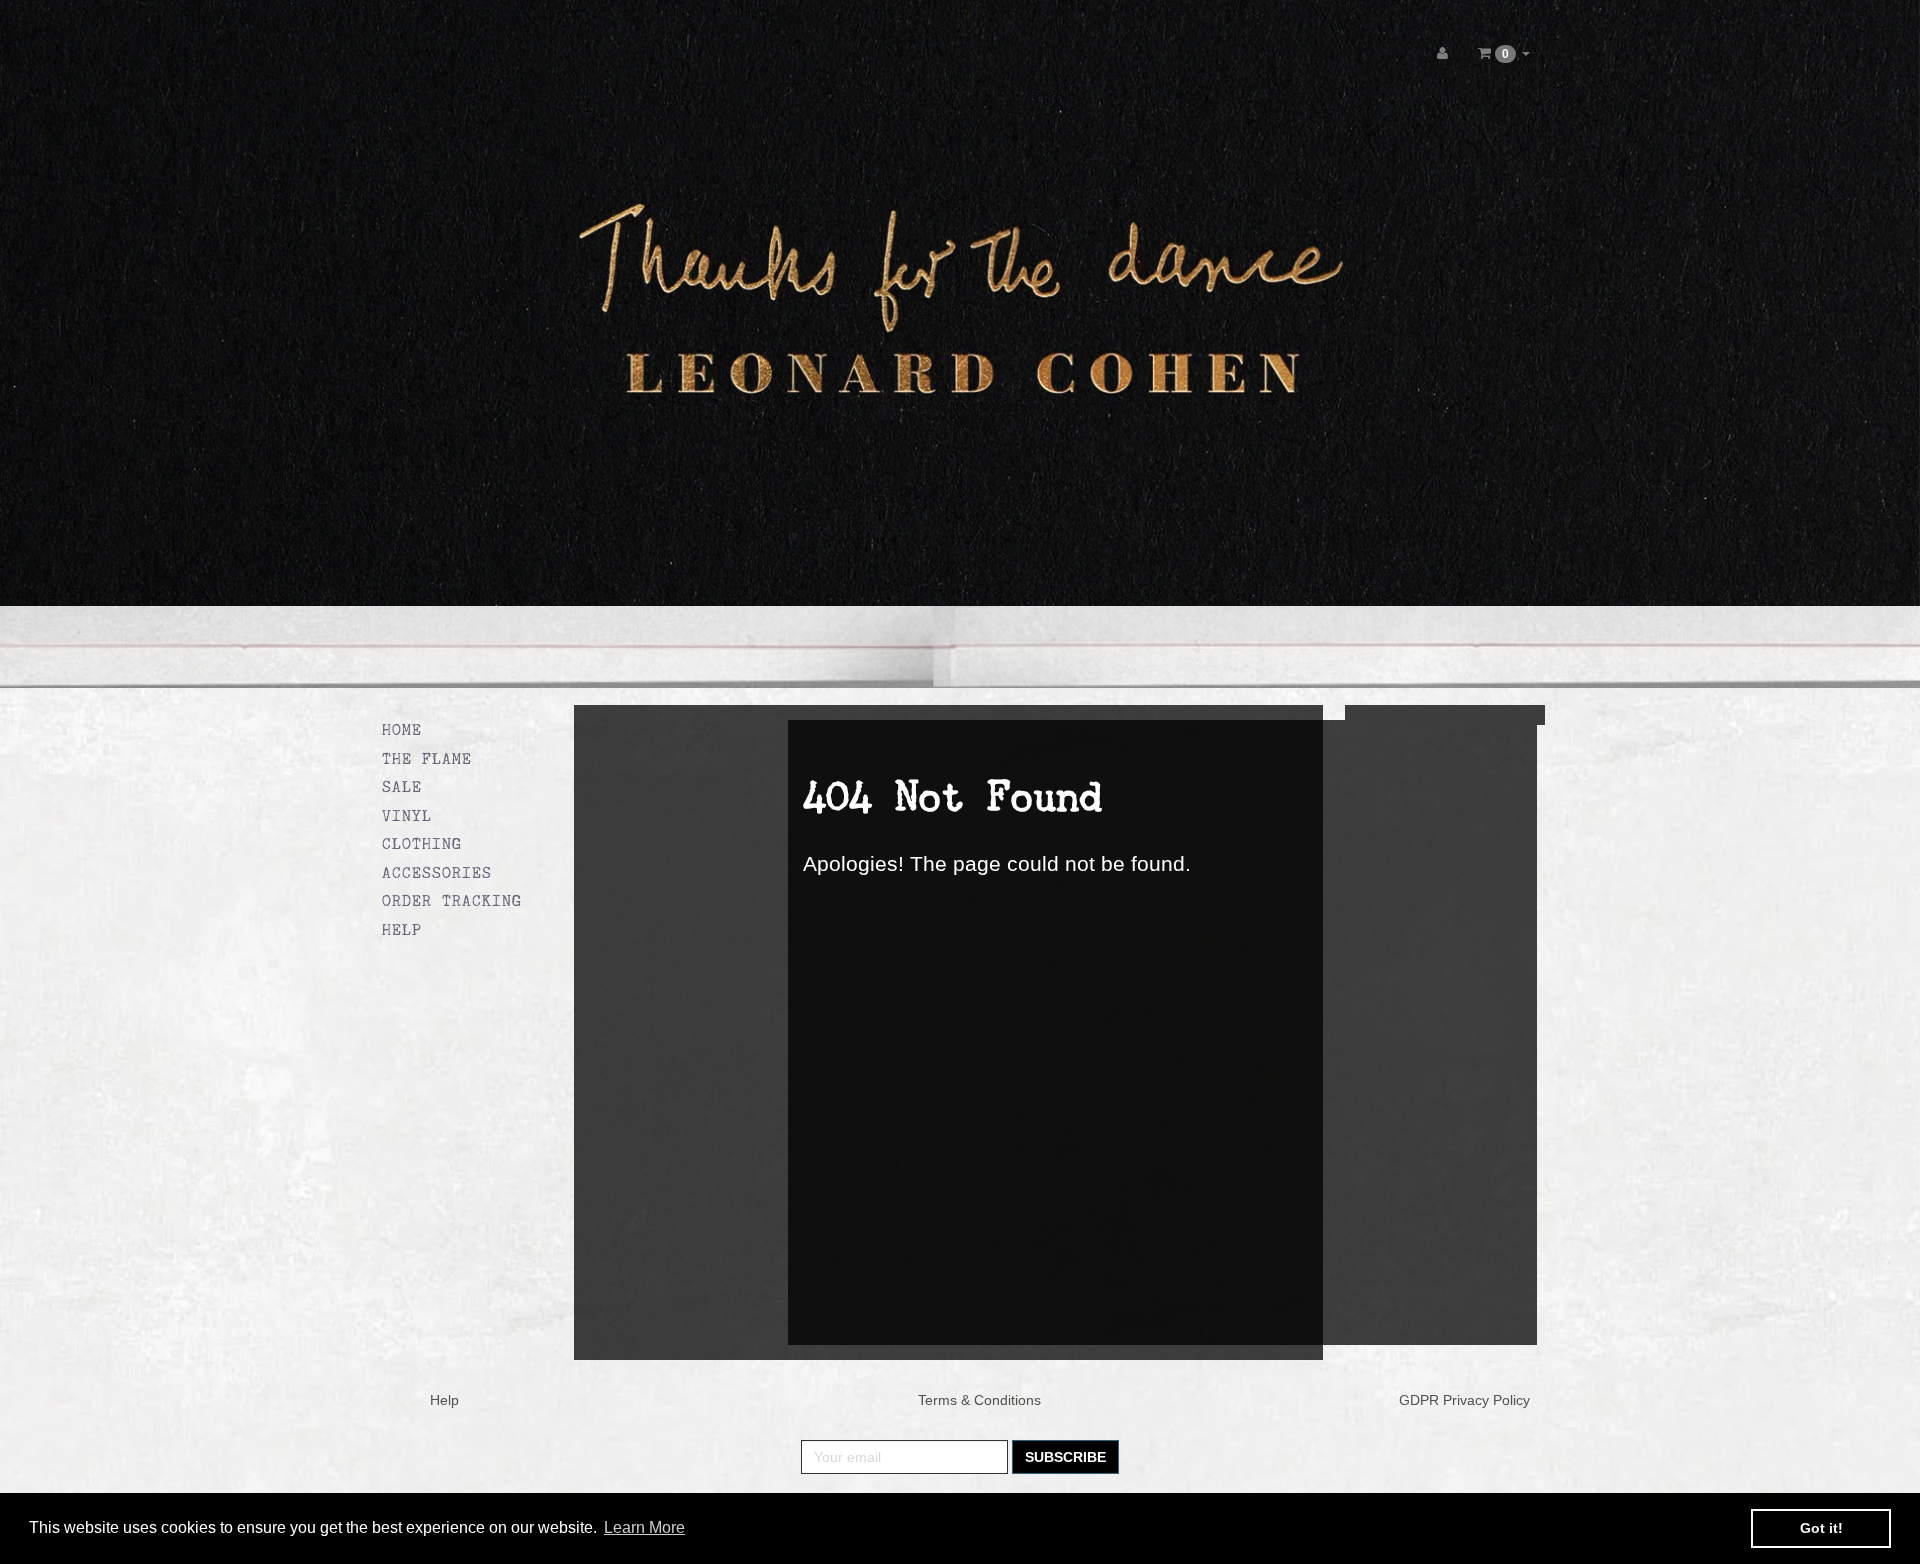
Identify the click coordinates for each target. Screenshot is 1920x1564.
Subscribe (1065, 1457)
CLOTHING (422, 843)
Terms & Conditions (979, 1400)
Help (444, 1400)
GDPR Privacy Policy (1464, 1400)
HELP (402, 929)
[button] (1504, 53)
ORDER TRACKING (452, 900)
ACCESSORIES (437, 872)
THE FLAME (427, 758)
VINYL (407, 815)
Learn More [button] (644, 1527)
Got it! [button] (1821, 1528)
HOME (402, 729)
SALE (402, 786)
